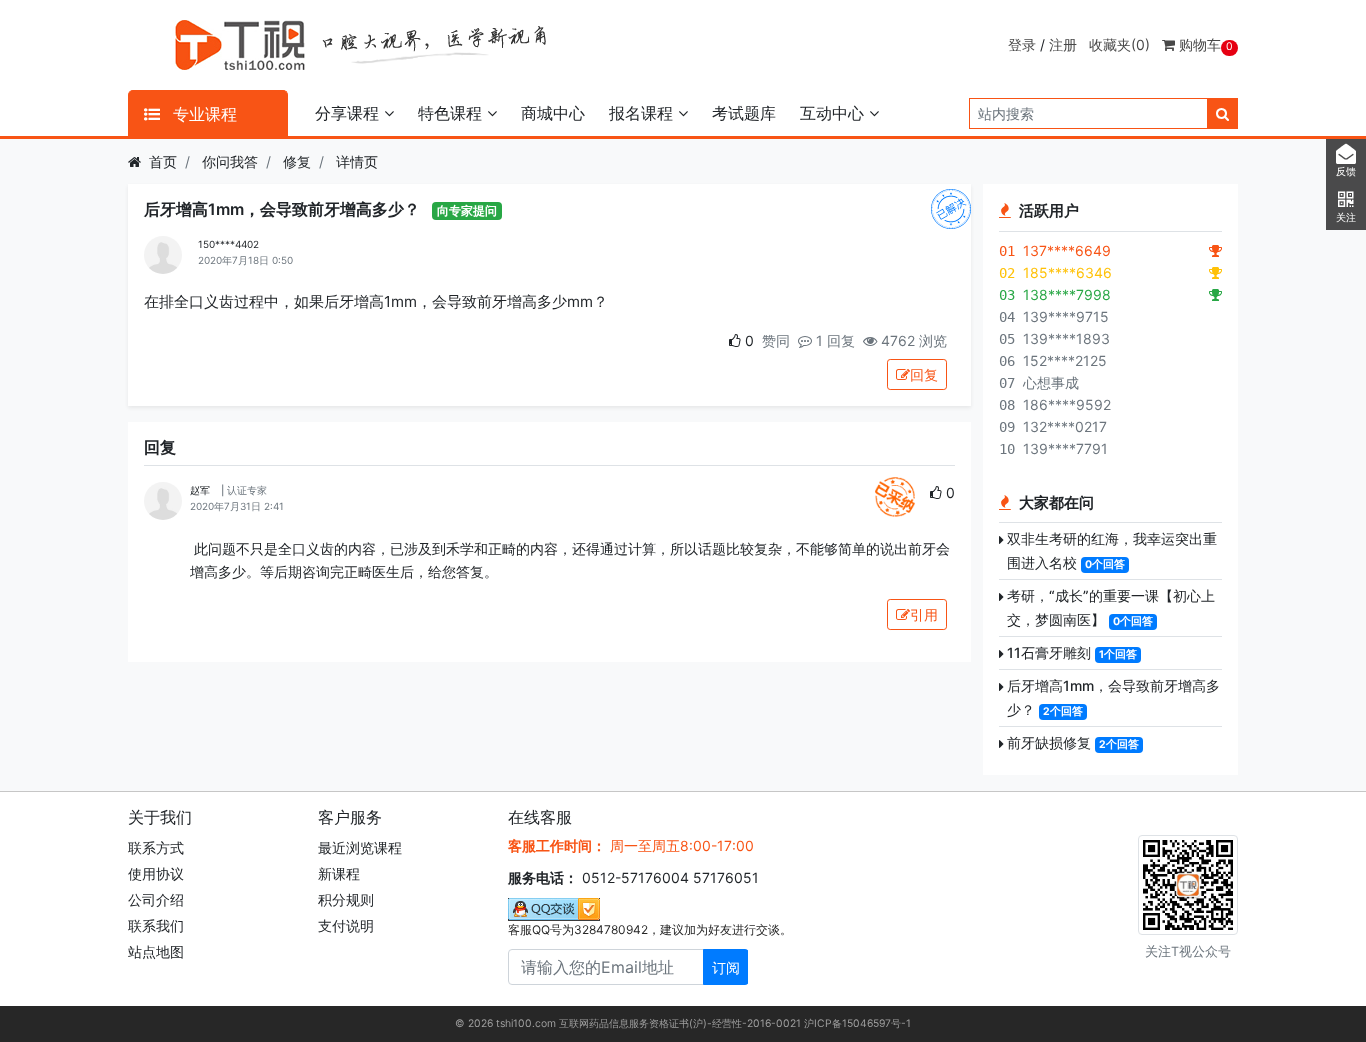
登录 (1022, 44)
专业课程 (202, 114)
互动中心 (834, 113)
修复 (297, 161)
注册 (1063, 44)
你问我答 (230, 161)
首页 (163, 161)
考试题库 (744, 113)
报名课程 (643, 113)
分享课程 (349, 113)
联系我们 (156, 925)
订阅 (726, 967)
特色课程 (452, 113)
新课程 (339, 873)
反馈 (1346, 171)
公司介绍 (156, 899)
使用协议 (156, 873)
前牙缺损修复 (1049, 742)
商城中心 (553, 113)
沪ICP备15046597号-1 (857, 1023)
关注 (1346, 217)
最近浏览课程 (360, 847)
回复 (924, 374)
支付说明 (346, 925)
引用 (924, 614)
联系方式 (156, 847)
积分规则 (346, 899)
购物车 (1204, 44)
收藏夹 (1119, 44)
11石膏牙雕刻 (1049, 652)
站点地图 (156, 951)
